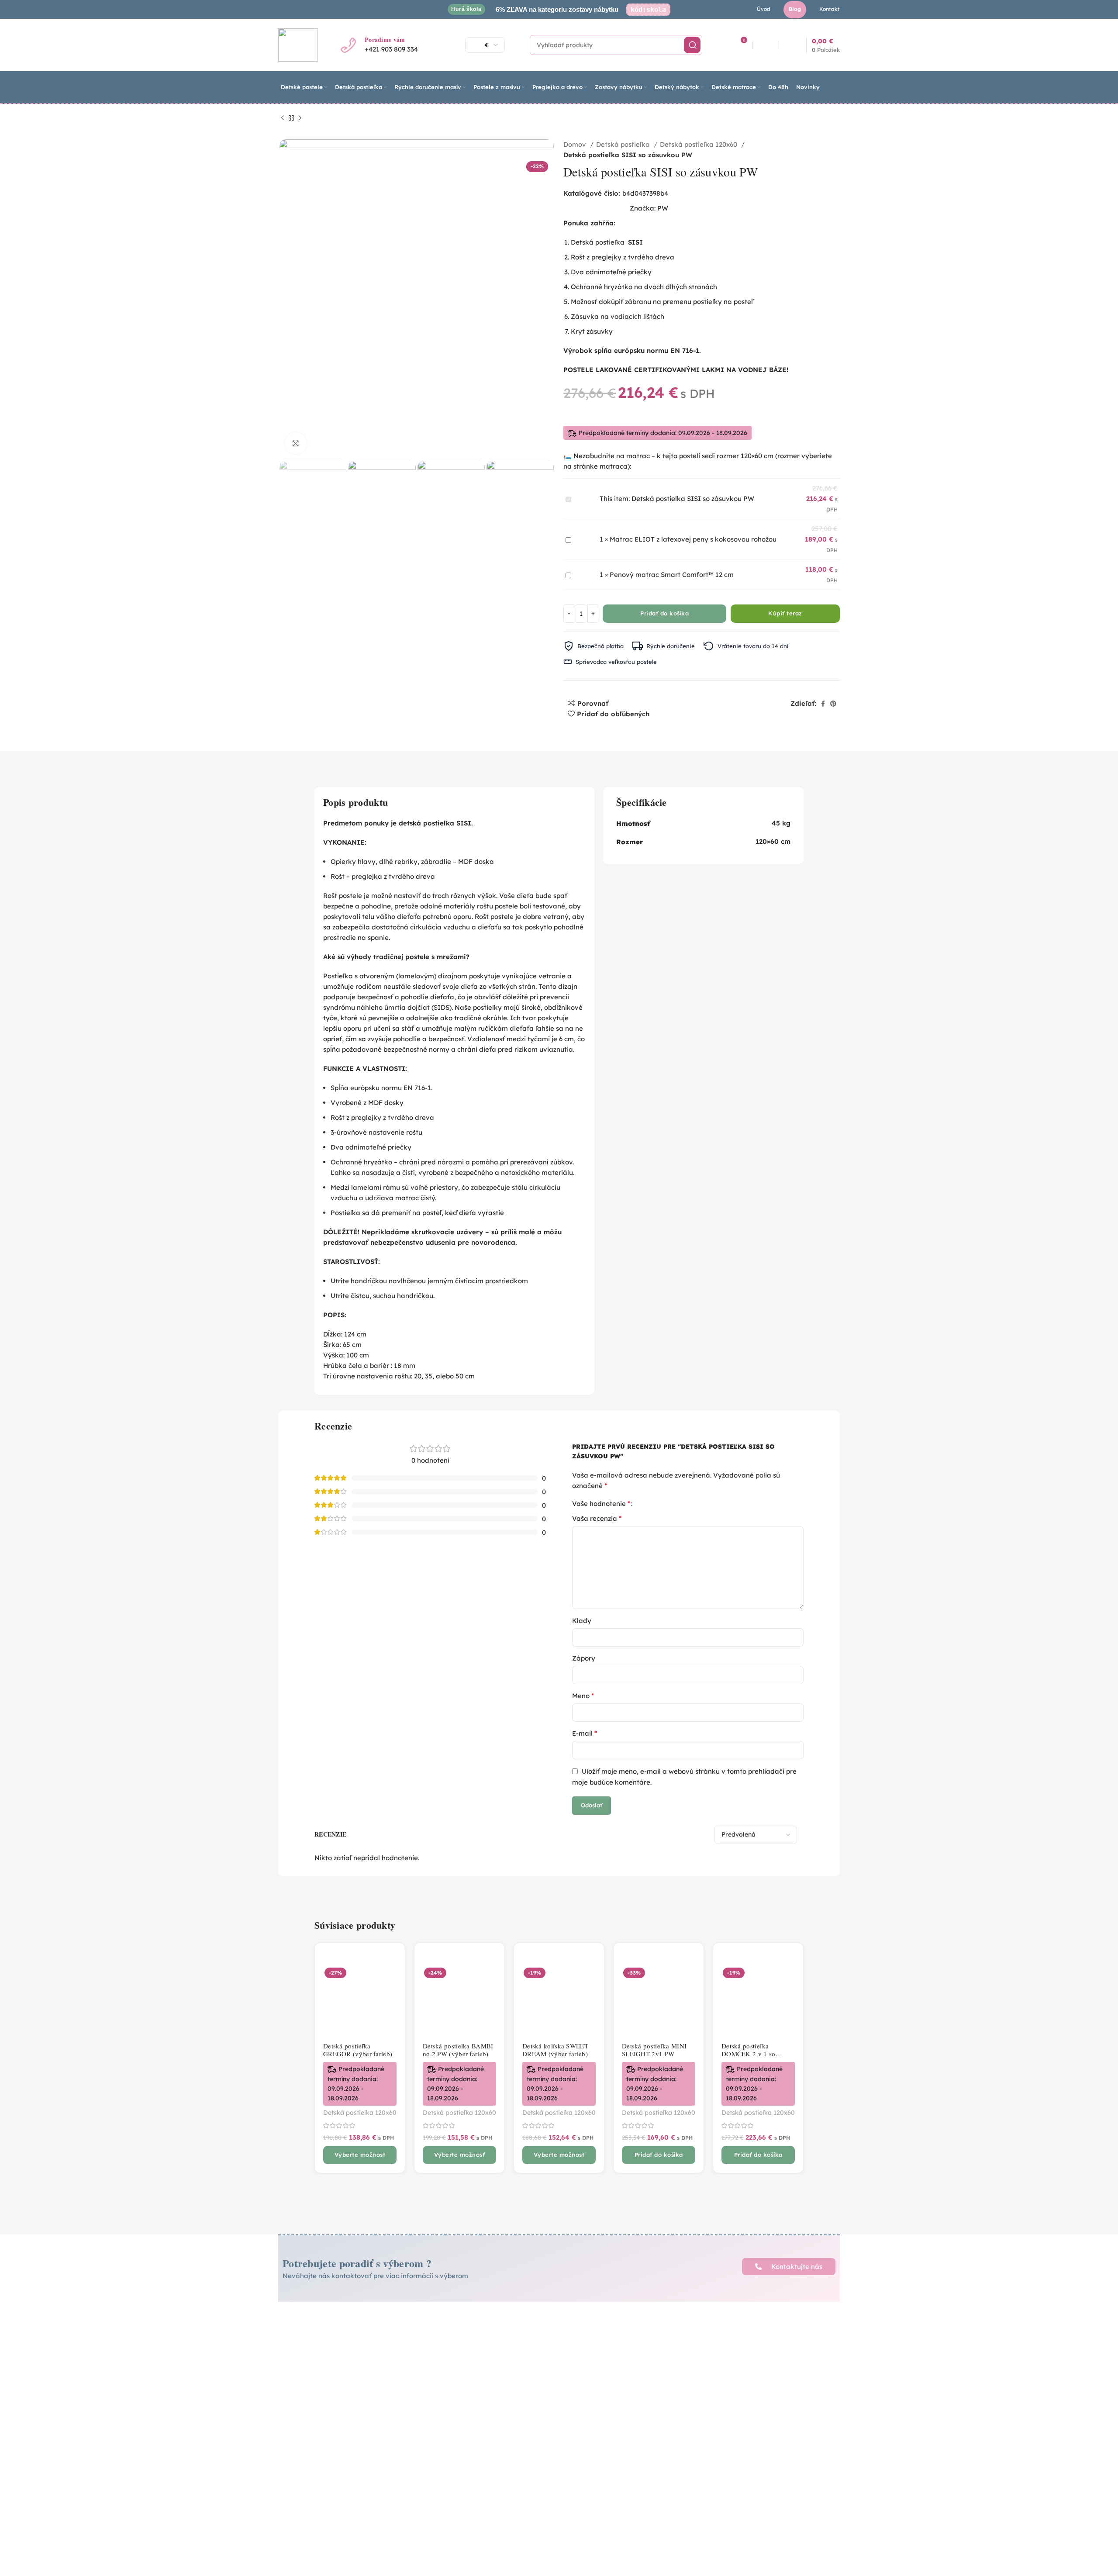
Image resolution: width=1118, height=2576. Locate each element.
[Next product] (300, 118)
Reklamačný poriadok (514, 2346)
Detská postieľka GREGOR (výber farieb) (358, 2050)
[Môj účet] (767, 45)
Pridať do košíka (664, 613)
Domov (576, 144)
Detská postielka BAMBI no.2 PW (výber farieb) (458, 2050)
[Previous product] (283, 118)
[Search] (692, 45)
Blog (604, 2379)
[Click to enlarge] (296, 443)
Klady (582, 1621)
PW (663, 208)
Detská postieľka (624, 144)
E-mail (585, 1733)
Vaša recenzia (597, 1518)
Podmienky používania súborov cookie (529, 2374)
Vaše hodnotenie (601, 1503)
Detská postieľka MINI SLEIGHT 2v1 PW (654, 2050)
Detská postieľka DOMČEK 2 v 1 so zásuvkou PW (749, 2054)
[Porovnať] (392, 1963)
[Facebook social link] (823, 704)
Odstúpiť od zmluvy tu (514, 2402)
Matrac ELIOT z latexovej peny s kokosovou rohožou (693, 539)
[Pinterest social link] (833, 704)
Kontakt (610, 2394)
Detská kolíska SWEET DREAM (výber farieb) (555, 2050)
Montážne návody (626, 2349)
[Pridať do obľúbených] (392, 2003)
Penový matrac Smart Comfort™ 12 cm (672, 575)
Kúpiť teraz (785, 613)
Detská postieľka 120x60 (699, 144)
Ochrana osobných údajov (521, 2359)
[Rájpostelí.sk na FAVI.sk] (748, 2427)
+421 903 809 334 (391, 49)
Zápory (584, 1658)
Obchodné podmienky (514, 2334)
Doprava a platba (625, 2334)
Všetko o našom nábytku (637, 2364)
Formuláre (496, 2389)
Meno (583, 1695)
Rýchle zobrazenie (392, 1983)
